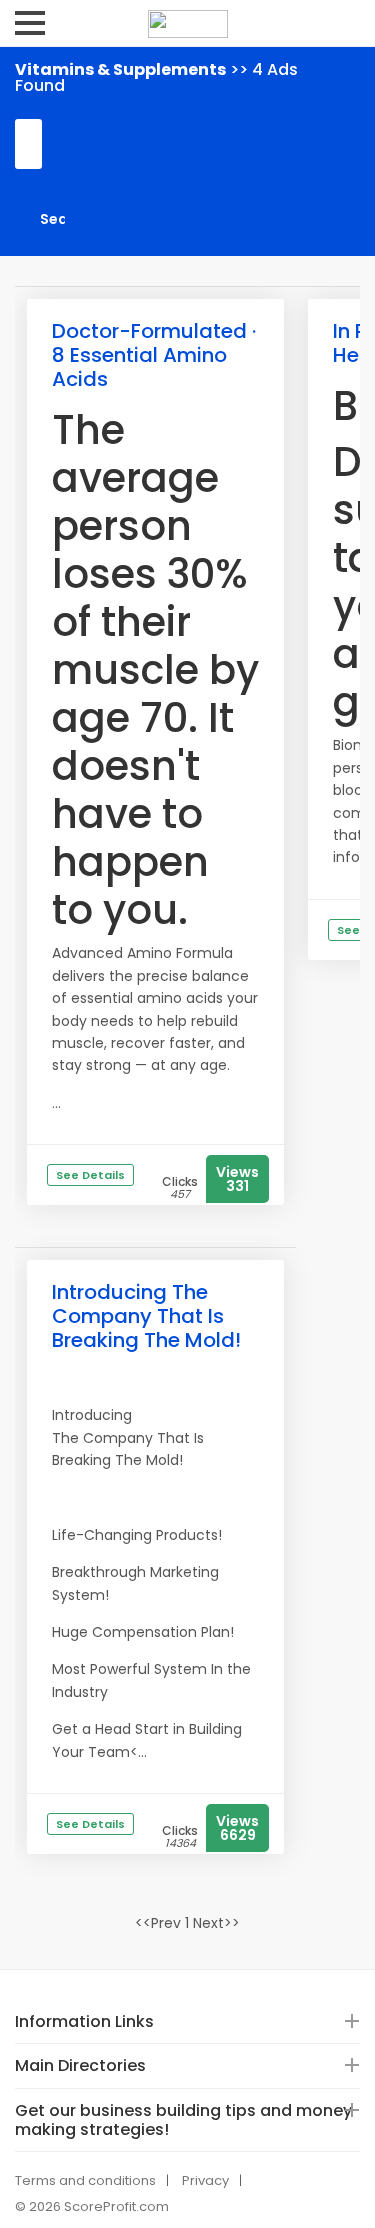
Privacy (205, 2180)
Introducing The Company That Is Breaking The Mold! (146, 1316)
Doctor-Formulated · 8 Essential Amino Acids (154, 355)
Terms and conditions (85, 2180)
